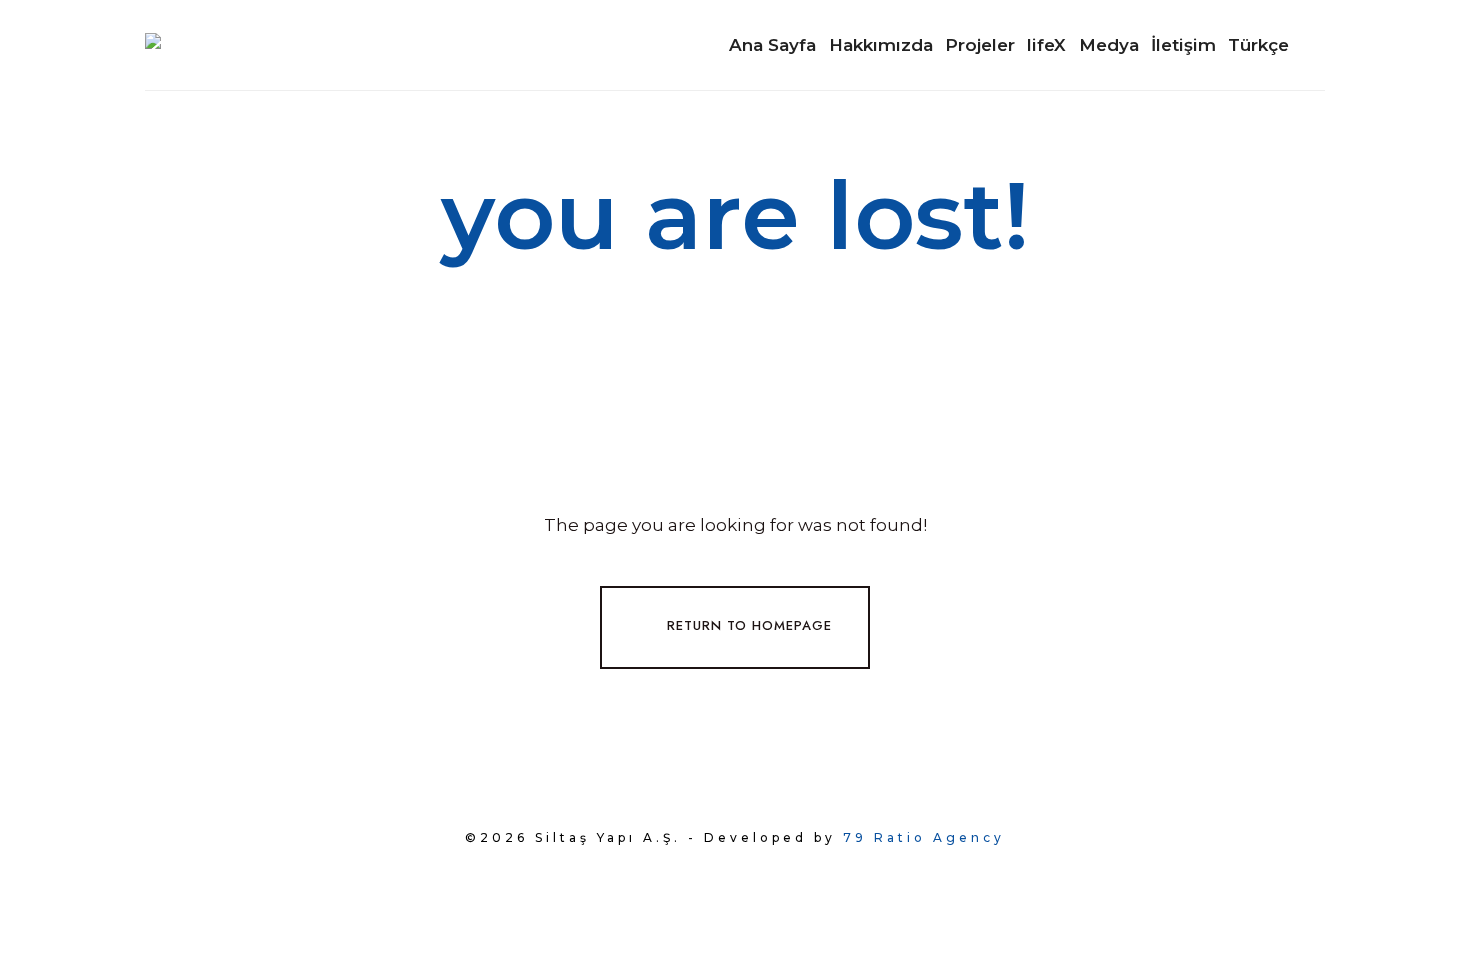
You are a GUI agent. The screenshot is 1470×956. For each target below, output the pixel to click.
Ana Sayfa (772, 45)
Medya (1109, 45)
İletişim (1183, 45)
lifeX (1046, 45)
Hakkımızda (881, 45)
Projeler (980, 45)
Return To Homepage (749, 625)
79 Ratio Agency (924, 837)
